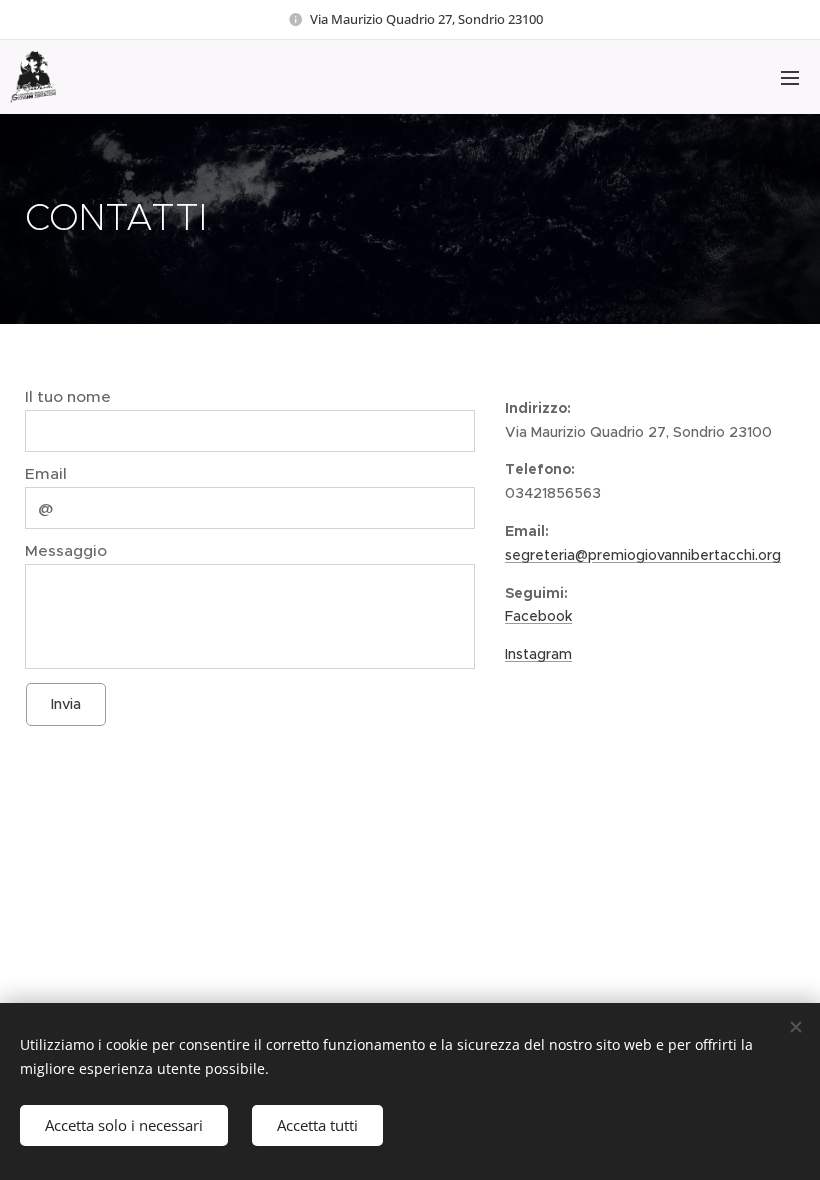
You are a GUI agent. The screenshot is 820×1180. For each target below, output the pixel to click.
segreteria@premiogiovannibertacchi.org (643, 555)
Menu (790, 77)
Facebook (538, 616)
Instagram (538, 654)
